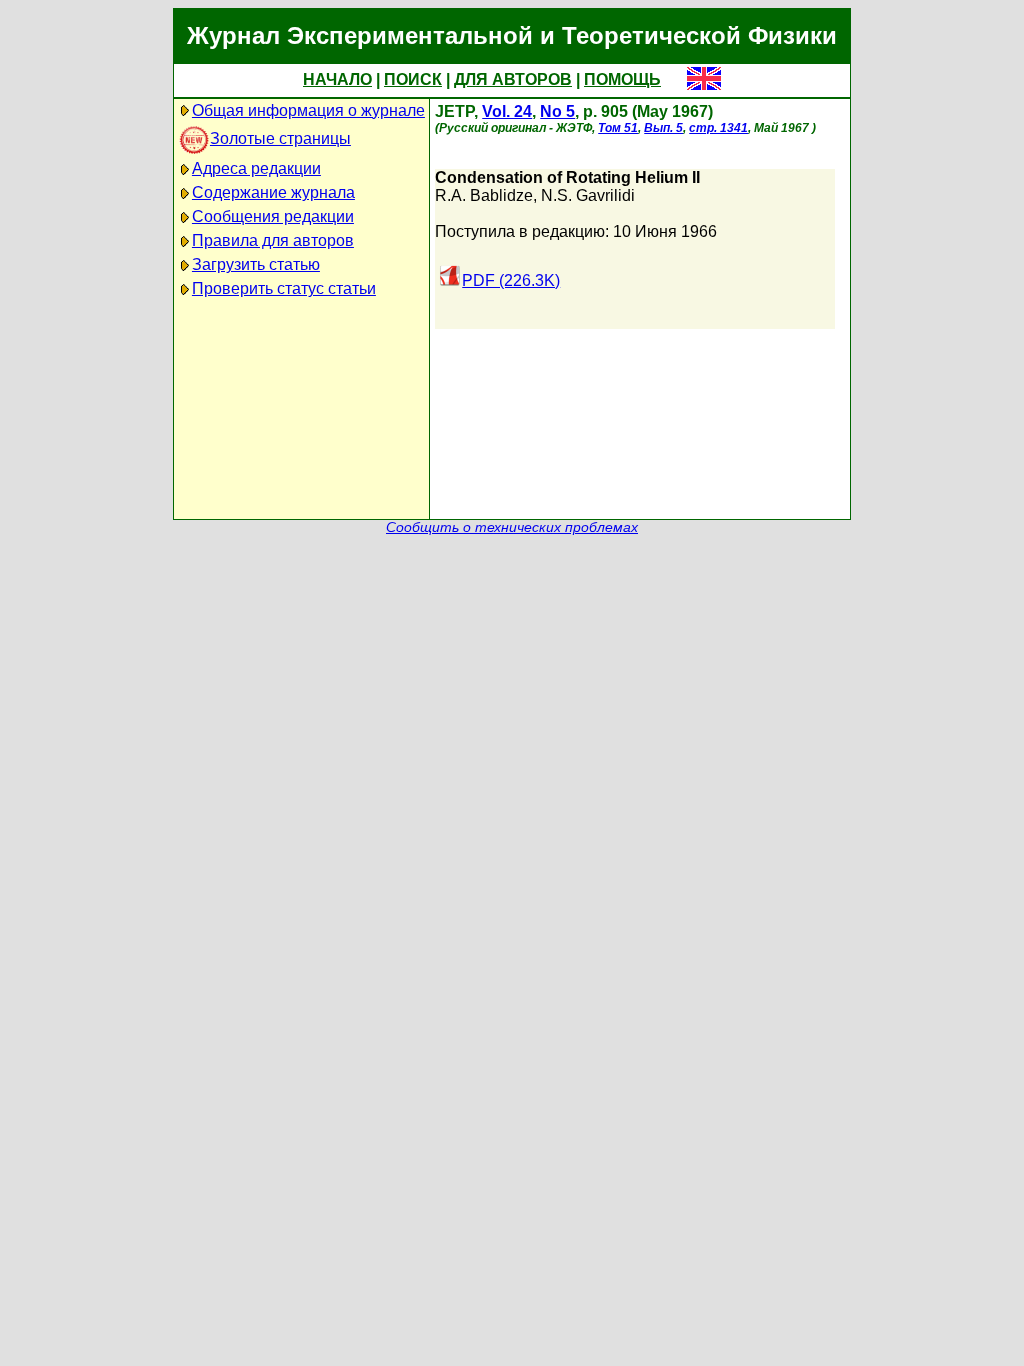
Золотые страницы (280, 138)
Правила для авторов (273, 240)
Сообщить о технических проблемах (512, 527)
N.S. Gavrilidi (588, 195)
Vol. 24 (507, 111)
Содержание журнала (273, 192)
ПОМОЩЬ (622, 79)
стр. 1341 (718, 128)
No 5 (557, 111)
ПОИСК (413, 79)
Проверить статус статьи (284, 288)
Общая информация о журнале (308, 110)
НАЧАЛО (337, 79)
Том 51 (618, 128)
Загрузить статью (256, 264)
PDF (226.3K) (511, 280)
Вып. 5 (663, 128)
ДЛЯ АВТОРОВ (513, 79)
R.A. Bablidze (484, 195)
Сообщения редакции (273, 216)
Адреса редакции (256, 168)
